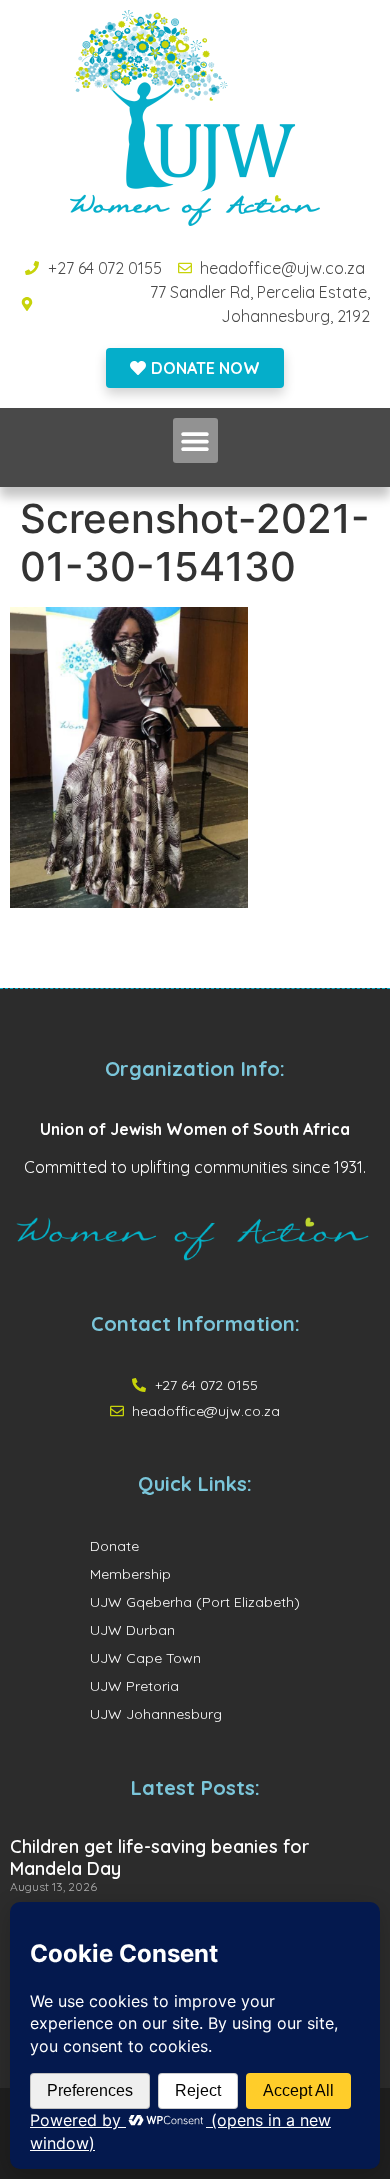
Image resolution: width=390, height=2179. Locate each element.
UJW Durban (132, 1630)
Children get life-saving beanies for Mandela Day (159, 1857)
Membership (130, 1574)
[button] (195, 440)
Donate (114, 1546)
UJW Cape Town (145, 1658)
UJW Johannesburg (156, 1714)
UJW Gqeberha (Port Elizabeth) (195, 1602)
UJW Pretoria (134, 1686)
